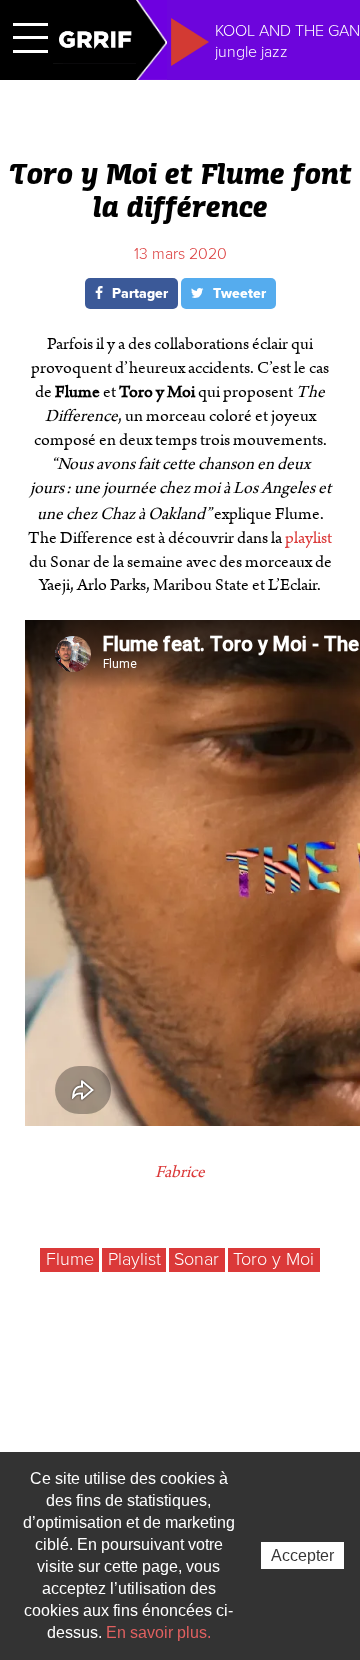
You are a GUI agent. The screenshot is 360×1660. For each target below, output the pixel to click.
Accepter (302, 1555)
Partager (138, 293)
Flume (70, 1259)
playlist (308, 538)
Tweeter (237, 293)
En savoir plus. (158, 1632)
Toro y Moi (273, 1259)
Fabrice (180, 1172)
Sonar (196, 1259)
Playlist (134, 1259)
